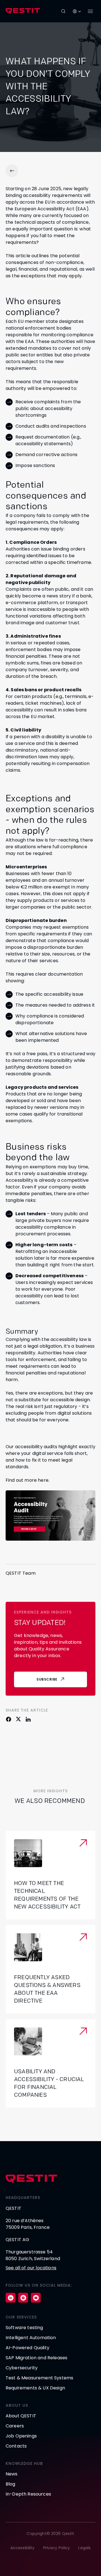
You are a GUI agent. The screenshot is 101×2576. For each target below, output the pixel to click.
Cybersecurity (22, 2368)
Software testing (24, 2328)
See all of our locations (31, 2268)
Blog (11, 2484)
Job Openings (21, 2436)
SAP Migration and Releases (36, 2358)
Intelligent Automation (31, 2338)
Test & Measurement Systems (39, 2378)
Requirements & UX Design (35, 2388)
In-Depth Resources (28, 2494)
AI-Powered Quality (27, 2348)
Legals (84, 2548)
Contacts (16, 2446)
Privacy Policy (57, 2548)
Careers (15, 2426)
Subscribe (47, 1679)
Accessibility (23, 2548)
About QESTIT (21, 2416)
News (12, 2474)
